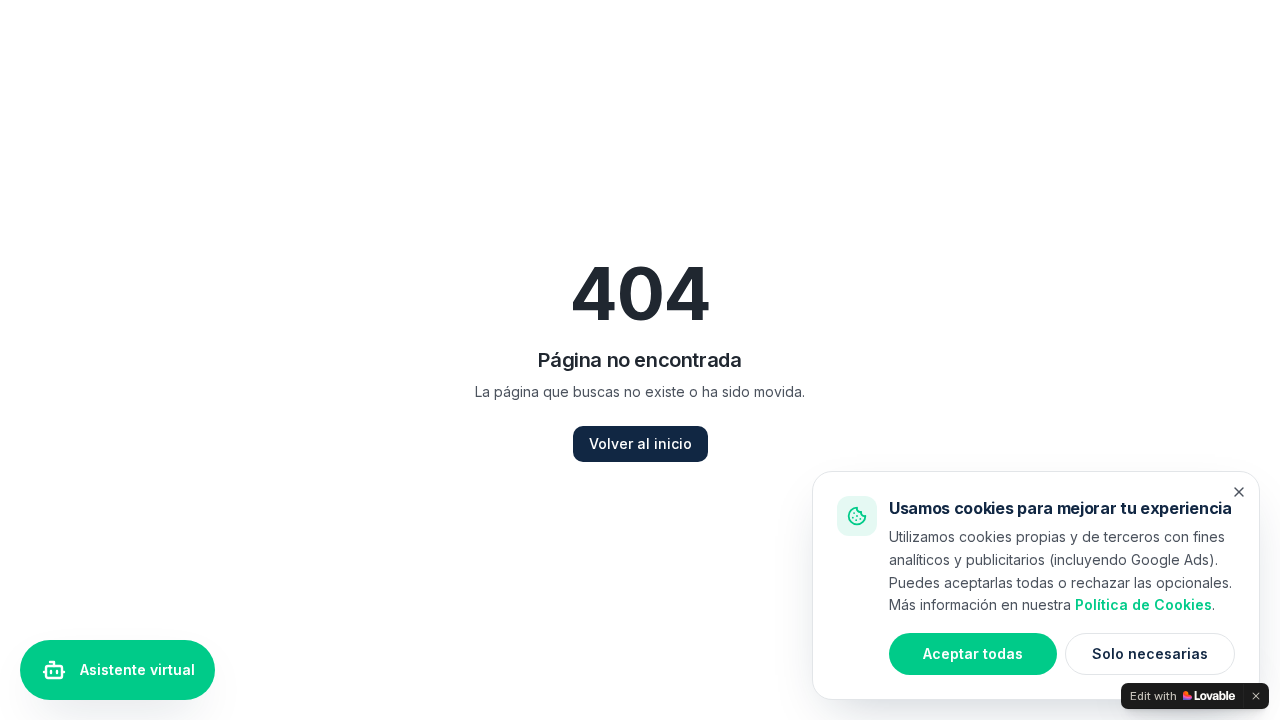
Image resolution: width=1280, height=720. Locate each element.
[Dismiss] (1256, 696)
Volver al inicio (640, 443)
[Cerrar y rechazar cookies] (1239, 492)
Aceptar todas (973, 653)
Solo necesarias (1150, 653)
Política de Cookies (1143, 604)
